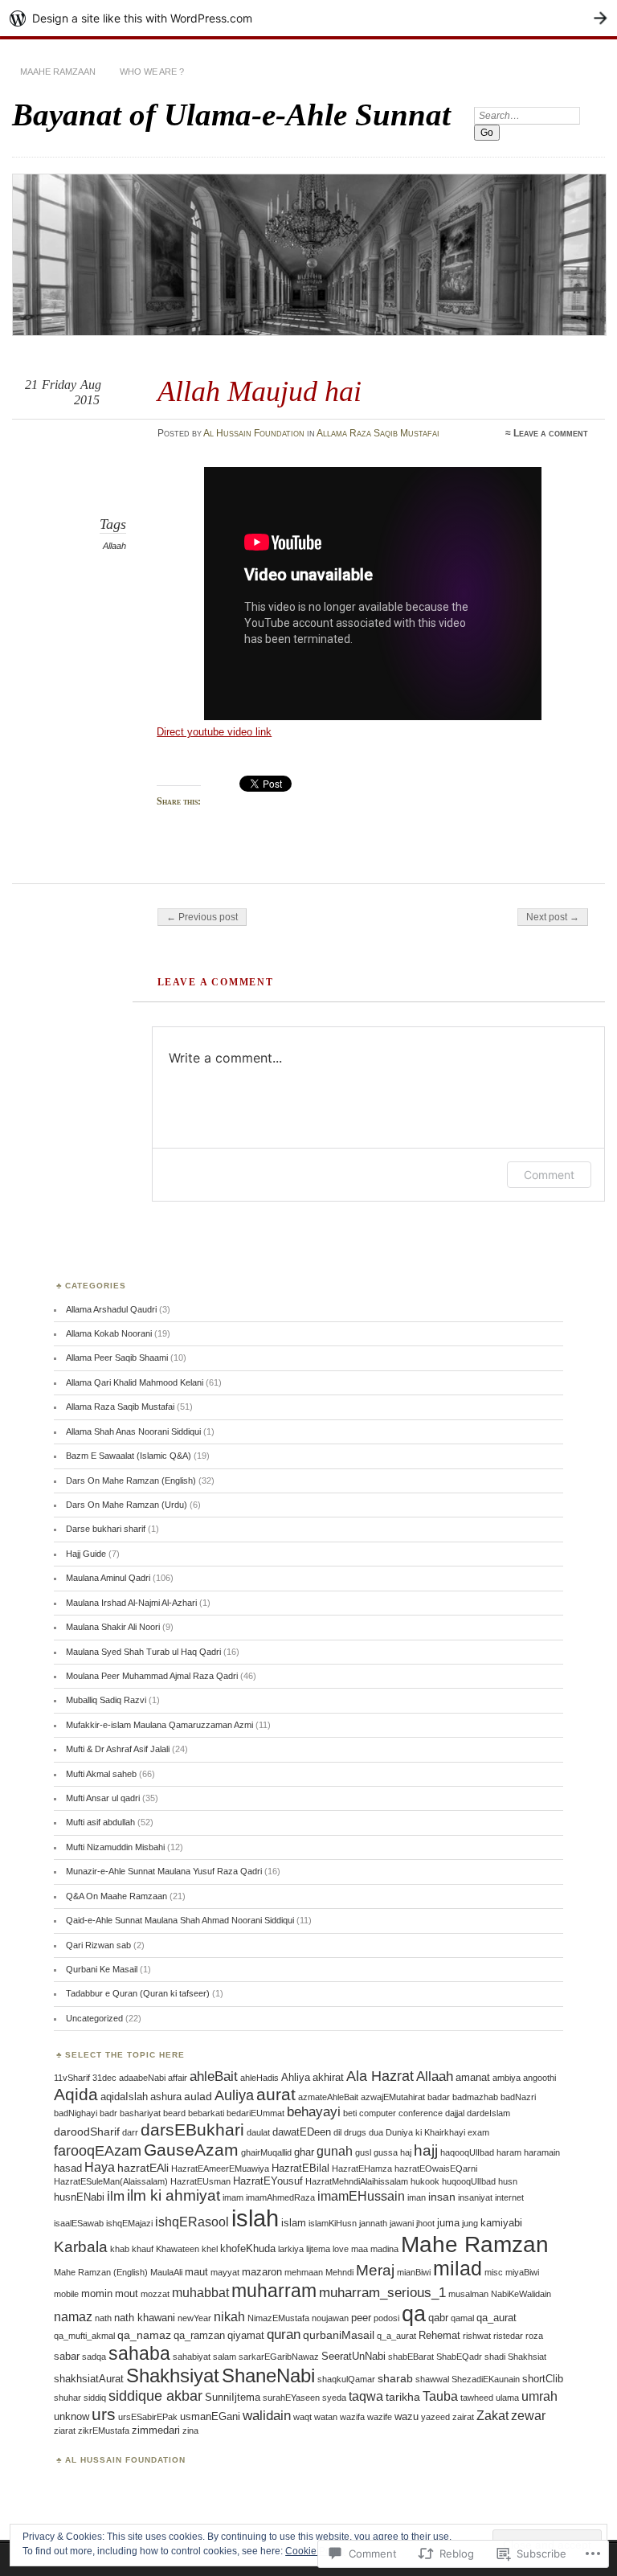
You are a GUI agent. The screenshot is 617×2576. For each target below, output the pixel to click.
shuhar (67, 2398)
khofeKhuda (248, 2248)
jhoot (425, 2223)
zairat (463, 2417)
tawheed (477, 2398)
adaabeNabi (142, 2078)
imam (233, 2197)
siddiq (95, 2398)
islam (294, 2223)
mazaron (262, 2272)
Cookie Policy (315, 2551)
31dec (104, 2078)
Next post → (553, 917)
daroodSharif (87, 2132)
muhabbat (200, 2293)
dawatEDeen (302, 2132)
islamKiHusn (333, 2223)
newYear (194, 2318)
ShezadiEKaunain (486, 2379)
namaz (73, 2317)
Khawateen (178, 2249)
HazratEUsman (200, 2181)
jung (470, 2223)
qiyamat (246, 2335)
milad (458, 2269)
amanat (473, 2077)
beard (174, 2113)
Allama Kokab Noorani (109, 1333)
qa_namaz (144, 2335)
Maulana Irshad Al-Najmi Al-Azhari (131, 1603)
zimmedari (156, 2430)
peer (361, 2318)
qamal (462, 2318)
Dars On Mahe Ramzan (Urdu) (127, 1505)
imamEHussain (361, 2196)
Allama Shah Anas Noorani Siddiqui (133, 1431)
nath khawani (145, 2318)
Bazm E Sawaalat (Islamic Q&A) (129, 1456)
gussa (386, 2152)
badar (439, 2097)
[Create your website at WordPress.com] (308, 18)
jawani (402, 2223)
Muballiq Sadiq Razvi (106, 1700)
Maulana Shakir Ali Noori (113, 1627)
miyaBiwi (522, 2272)
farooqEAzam (98, 2151)
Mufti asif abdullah (100, 1822)
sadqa (94, 2357)
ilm (116, 2196)
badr (108, 2113)
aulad (198, 2096)
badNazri (518, 2097)
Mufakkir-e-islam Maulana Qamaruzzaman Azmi (159, 1725)
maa (360, 2249)
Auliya (234, 2095)
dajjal (455, 2113)
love (341, 2249)
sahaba (139, 2353)
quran (284, 2334)
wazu (407, 2416)
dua (376, 2132)
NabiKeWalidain (521, 2294)
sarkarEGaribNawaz (279, 2357)
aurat (276, 2094)
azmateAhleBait (328, 2097)
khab (120, 2249)
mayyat (225, 2272)
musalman (468, 2294)
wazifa (352, 2417)
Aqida (76, 2094)
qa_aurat (496, 2318)
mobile (66, 2294)
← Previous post (202, 917)
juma (448, 2223)
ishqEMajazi (129, 2223)
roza (534, 2336)
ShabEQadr (459, 2357)
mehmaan (304, 2272)
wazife (380, 2417)
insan (442, 2197)
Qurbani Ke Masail (102, 1969)
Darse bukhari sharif (106, 1529)
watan (326, 2417)
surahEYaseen (291, 2398)
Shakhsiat (527, 2357)
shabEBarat (411, 2357)
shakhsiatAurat (89, 2379)
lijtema (318, 2249)
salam (225, 2357)
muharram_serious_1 (382, 2293)
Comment (549, 1175)
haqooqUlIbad (467, 2152)
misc (494, 2272)
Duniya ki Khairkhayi (425, 2132)
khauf (143, 2249)
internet (509, 2197)
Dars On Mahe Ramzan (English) (131, 1480)
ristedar (508, 2336)
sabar (67, 2356)
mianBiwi (414, 2272)
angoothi (539, 2078)
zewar (528, 2416)
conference (421, 2113)
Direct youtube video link (214, 732)
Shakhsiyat (173, 2375)
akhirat (328, 2077)
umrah (539, 2396)
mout (127, 2293)
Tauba (440, 2396)
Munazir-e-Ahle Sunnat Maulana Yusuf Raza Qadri (164, 1871)
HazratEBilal (300, 2168)
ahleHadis (259, 2078)
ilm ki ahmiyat (174, 2195)
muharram (274, 2291)
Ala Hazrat (380, 2076)
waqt (302, 2417)
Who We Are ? (152, 72)
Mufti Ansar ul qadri (103, 1798)
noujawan (330, 2318)
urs (104, 2414)
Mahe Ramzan (475, 2244)
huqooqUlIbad (469, 2181)
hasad (68, 2168)
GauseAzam (191, 2150)
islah (255, 2218)
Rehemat (439, 2335)
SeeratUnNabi (353, 2356)
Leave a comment (551, 433)
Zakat (492, 2416)
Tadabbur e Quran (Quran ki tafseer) (138, 1993)
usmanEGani (210, 2416)
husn (508, 2181)
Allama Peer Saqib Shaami (117, 1358)
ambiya (507, 2078)
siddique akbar (155, 2396)
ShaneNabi (268, 2375)
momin (97, 2293)
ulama (507, 2398)
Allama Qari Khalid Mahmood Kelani (135, 1382)
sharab (395, 2378)
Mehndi (339, 2272)
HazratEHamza (362, 2169)
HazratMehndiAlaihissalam (357, 2181)
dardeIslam (488, 2113)
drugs (355, 2132)
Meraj (375, 2270)
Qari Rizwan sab (98, 1945)
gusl (363, 2152)
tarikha (403, 2397)
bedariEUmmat (255, 2113)
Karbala (81, 2247)
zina (190, 2431)
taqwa (366, 2396)
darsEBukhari (192, 2130)
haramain (542, 2152)
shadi (495, 2357)
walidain (267, 2416)
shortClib (543, 2379)
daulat (258, 2132)
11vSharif (72, 2078)
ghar (304, 2152)
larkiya (291, 2249)
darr (130, 2132)
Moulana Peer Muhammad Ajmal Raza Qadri (152, 1676)
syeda (334, 2398)
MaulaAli (166, 2272)
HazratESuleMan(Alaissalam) (111, 2181)
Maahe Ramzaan (58, 72)
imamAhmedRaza (280, 2197)
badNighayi (76, 2113)
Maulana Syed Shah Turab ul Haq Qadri (143, 1652)
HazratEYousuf (268, 2181)
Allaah (114, 546)
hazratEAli (143, 2168)
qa (414, 2314)
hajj (426, 2150)
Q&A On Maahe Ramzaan (116, 1896)
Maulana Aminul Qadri (108, 1578)
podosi (386, 2318)
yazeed (435, 2417)
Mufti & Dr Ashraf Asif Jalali (118, 1749)
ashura (166, 2097)
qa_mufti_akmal (84, 2336)
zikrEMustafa (104, 2431)
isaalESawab (79, 2223)
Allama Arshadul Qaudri (111, 1309)
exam (478, 2132)
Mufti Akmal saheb (101, 1774)
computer (378, 2113)
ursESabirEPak (148, 2417)
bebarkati (206, 2113)
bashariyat (140, 2113)
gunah (335, 2151)
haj (406, 2152)
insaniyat (475, 2197)
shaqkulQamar (346, 2379)
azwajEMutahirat (393, 2097)
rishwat (477, 2336)
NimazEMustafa (278, 2318)
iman (417, 2197)
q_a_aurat (396, 2336)
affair (178, 2078)
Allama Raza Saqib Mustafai (378, 433)
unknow (72, 2416)
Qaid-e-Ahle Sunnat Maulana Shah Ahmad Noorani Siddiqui (180, 1920)
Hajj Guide (86, 1554)
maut (196, 2272)
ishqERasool (192, 2222)
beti (350, 2113)
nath (103, 2318)
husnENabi (79, 2197)
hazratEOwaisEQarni (436, 2169)
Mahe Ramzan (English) (101, 2272)
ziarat (65, 2431)
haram (509, 2152)
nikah (229, 2317)
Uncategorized (94, 2018)
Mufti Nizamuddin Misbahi (115, 1847)
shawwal (432, 2379)
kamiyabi (501, 2223)
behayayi (314, 2112)
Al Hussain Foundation (254, 433)
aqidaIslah (124, 2097)
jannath (373, 2223)
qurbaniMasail (339, 2335)
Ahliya (296, 2077)
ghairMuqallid (266, 2152)
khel (210, 2249)
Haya (100, 2167)
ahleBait (214, 2076)
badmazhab (475, 2097)
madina (384, 2249)
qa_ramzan (199, 2335)
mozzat (155, 2294)
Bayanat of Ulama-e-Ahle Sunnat (231, 115)
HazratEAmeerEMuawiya (220, 2169)
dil (337, 2132)
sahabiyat (192, 2357)
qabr (438, 2318)
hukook (425, 2181)
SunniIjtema (233, 2397)
